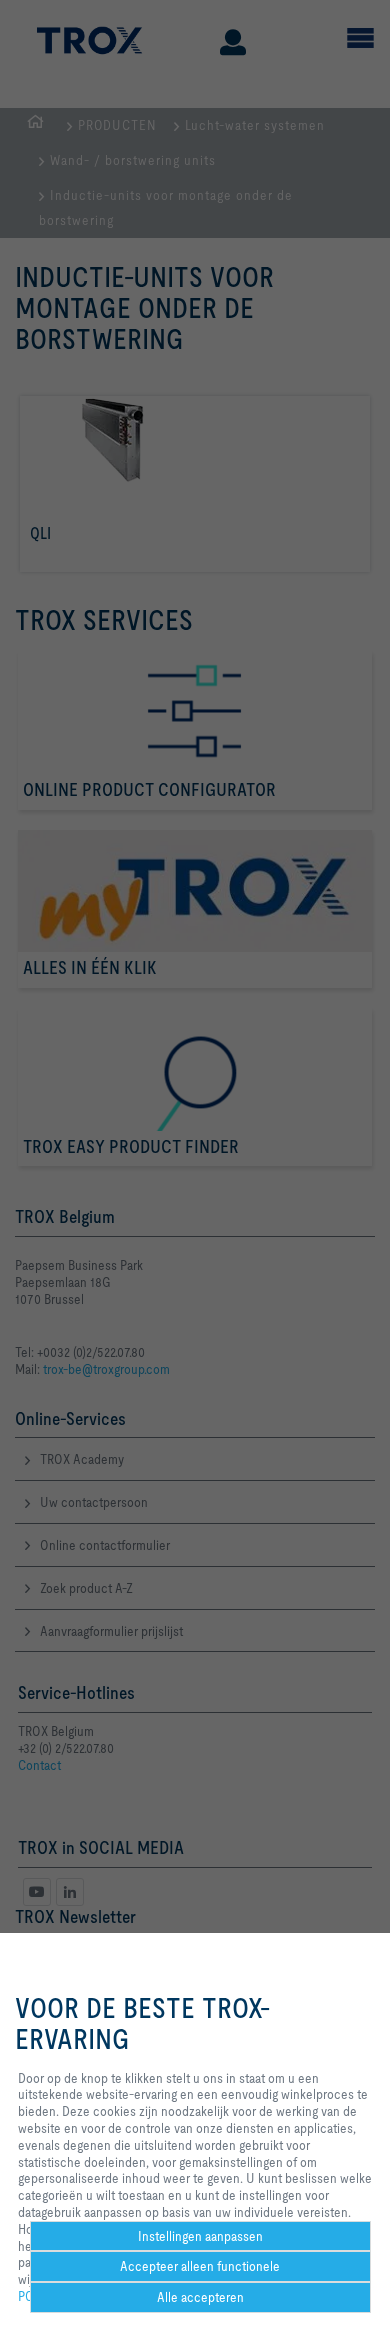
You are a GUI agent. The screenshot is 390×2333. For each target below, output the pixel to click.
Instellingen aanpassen (200, 2236)
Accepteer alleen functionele (200, 2266)
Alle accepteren (200, 2297)
